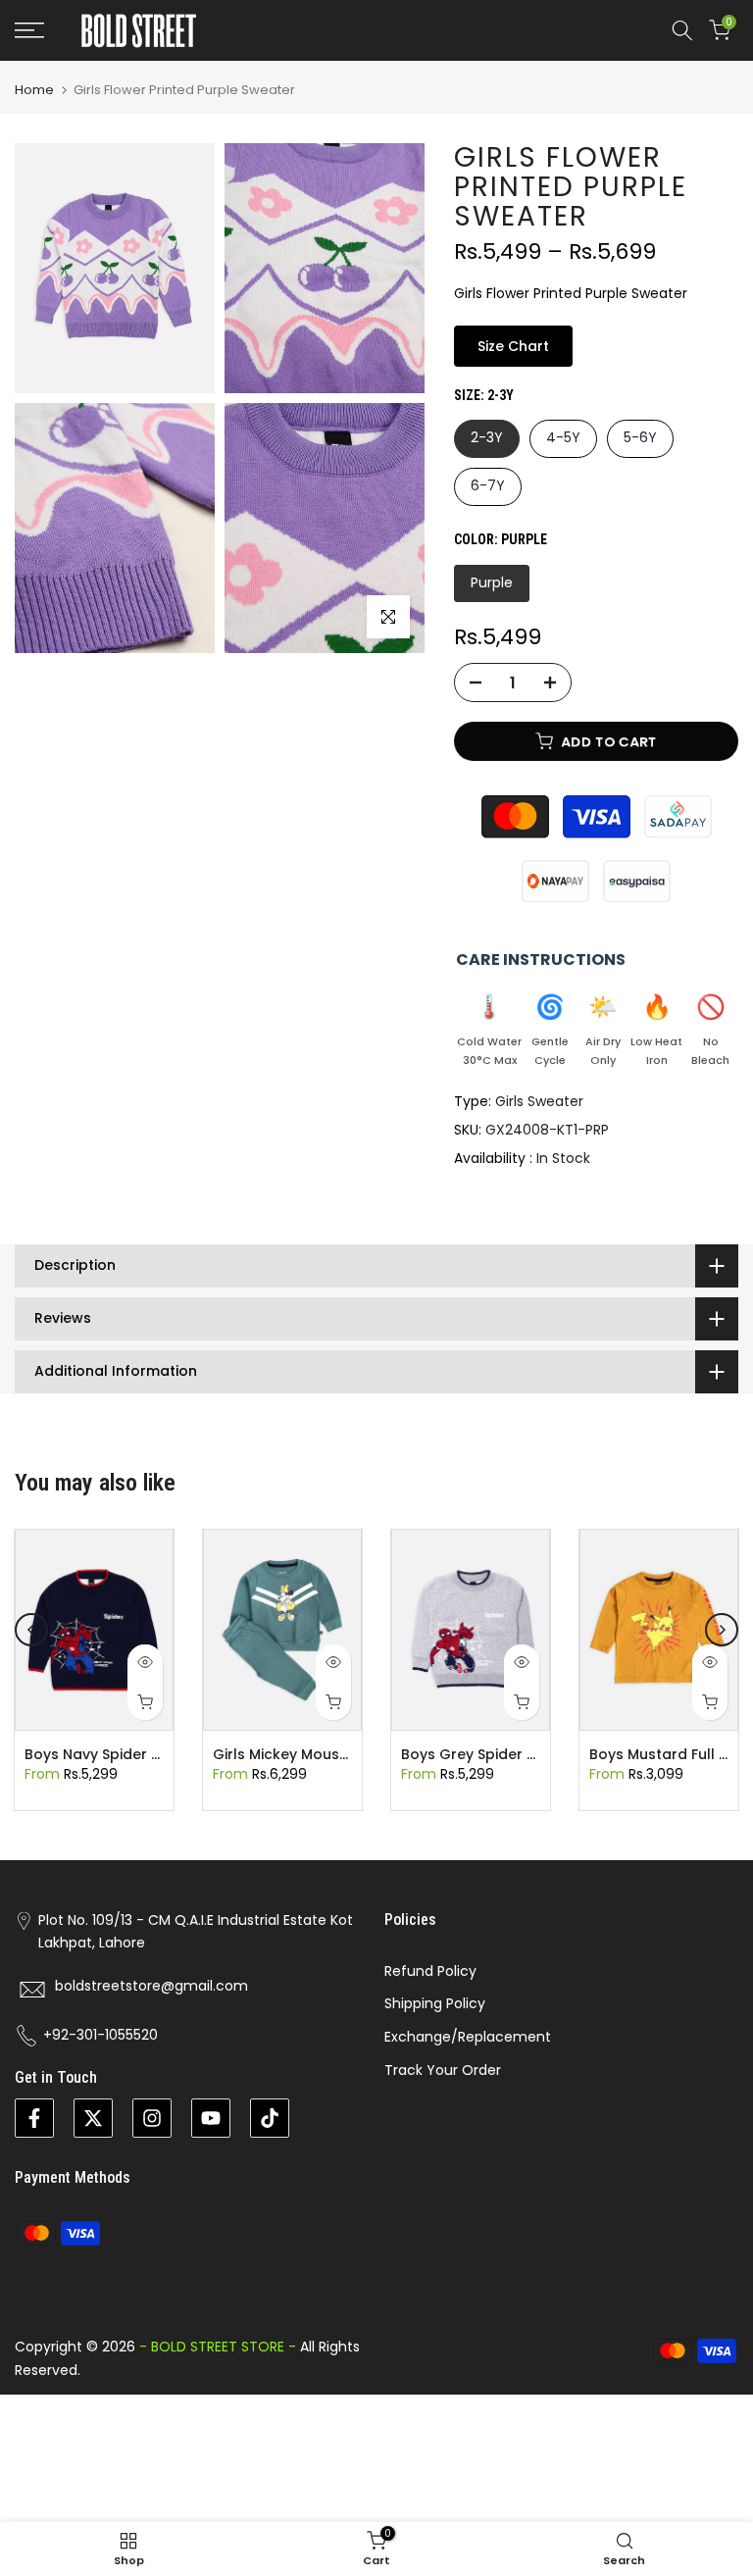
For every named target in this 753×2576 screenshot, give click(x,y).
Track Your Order (443, 2070)
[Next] (722, 1630)
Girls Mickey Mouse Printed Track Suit (345, 1755)
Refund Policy (430, 1971)
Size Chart (513, 346)
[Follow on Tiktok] (270, 2118)
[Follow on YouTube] (211, 2118)
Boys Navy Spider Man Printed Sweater (161, 1755)
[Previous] (31, 1630)
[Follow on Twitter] (93, 2118)
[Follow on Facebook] (34, 2118)
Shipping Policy (435, 2003)
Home (34, 90)
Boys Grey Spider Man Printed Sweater (537, 1755)
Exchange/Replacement (468, 2037)
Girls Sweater (539, 1101)
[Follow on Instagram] (152, 2118)
